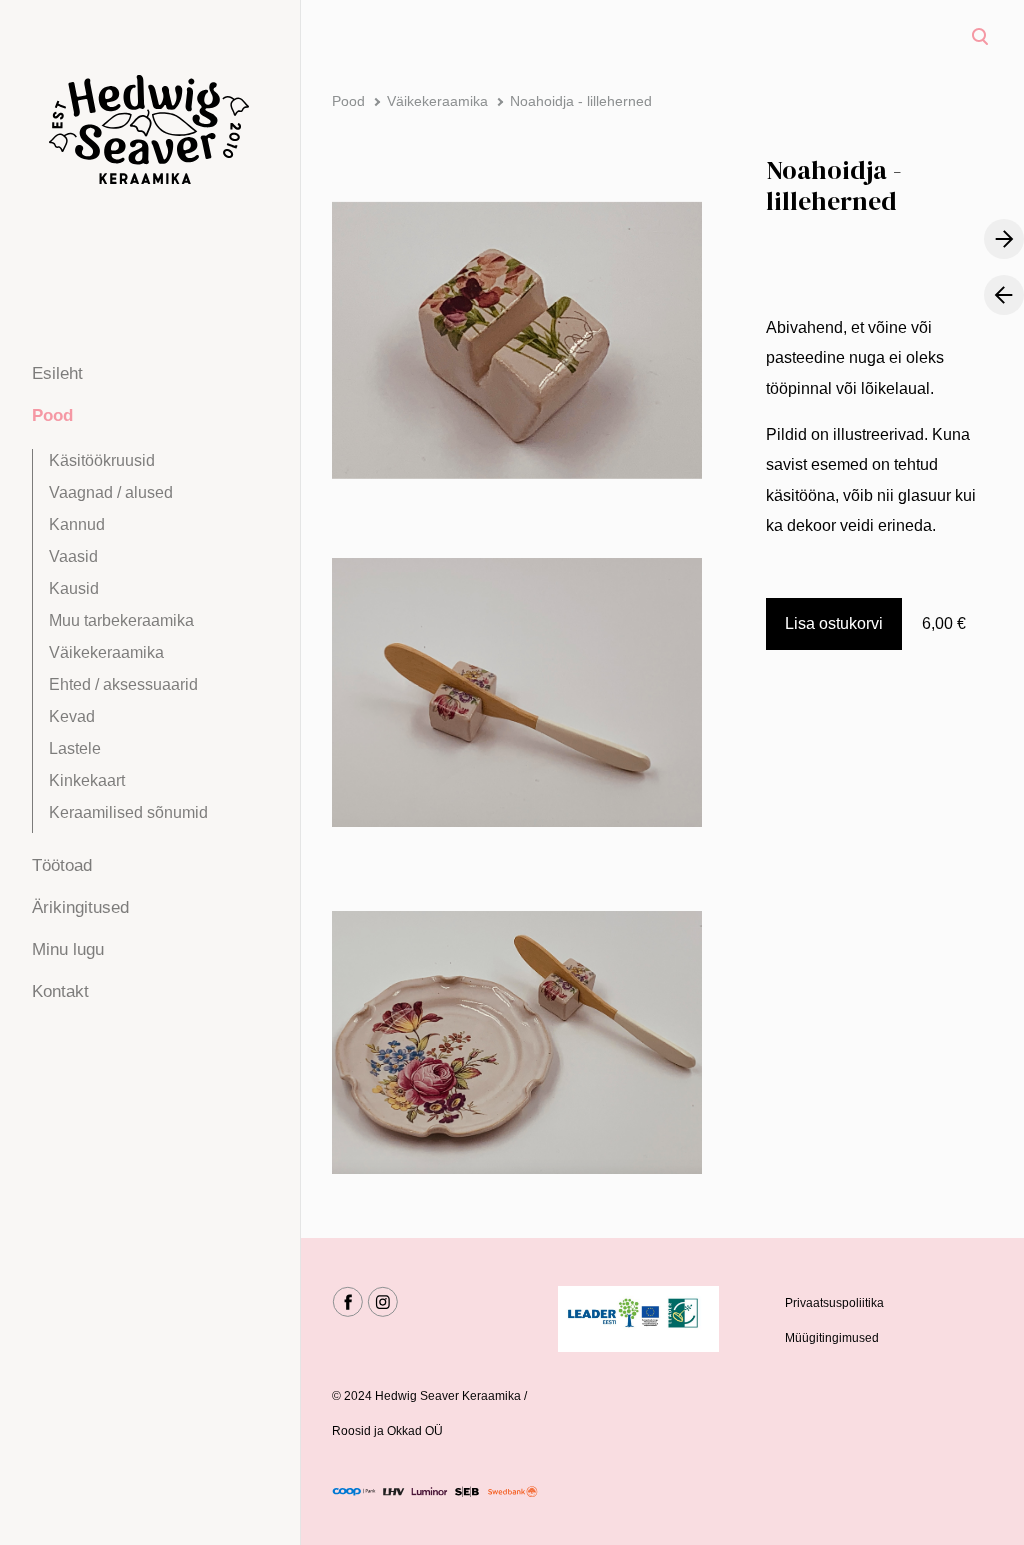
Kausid (74, 588)
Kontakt (60, 991)
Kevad (72, 716)
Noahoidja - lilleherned (581, 101)
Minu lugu (68, 949)
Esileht (57, 373)
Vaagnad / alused (111, 492)
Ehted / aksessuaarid (123, 684)
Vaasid (73, 556)
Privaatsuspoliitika (834, 1303)
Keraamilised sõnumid (128, 812)
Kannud (77, 524)
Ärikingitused (80, 907)
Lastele (75, 748)
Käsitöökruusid (102, 460)
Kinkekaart (87, 780)
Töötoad (62, 865)
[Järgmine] (1004, 239)
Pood (52, 415)
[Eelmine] (1004, 295)
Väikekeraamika (106, 652)
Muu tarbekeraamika (121, 620)
